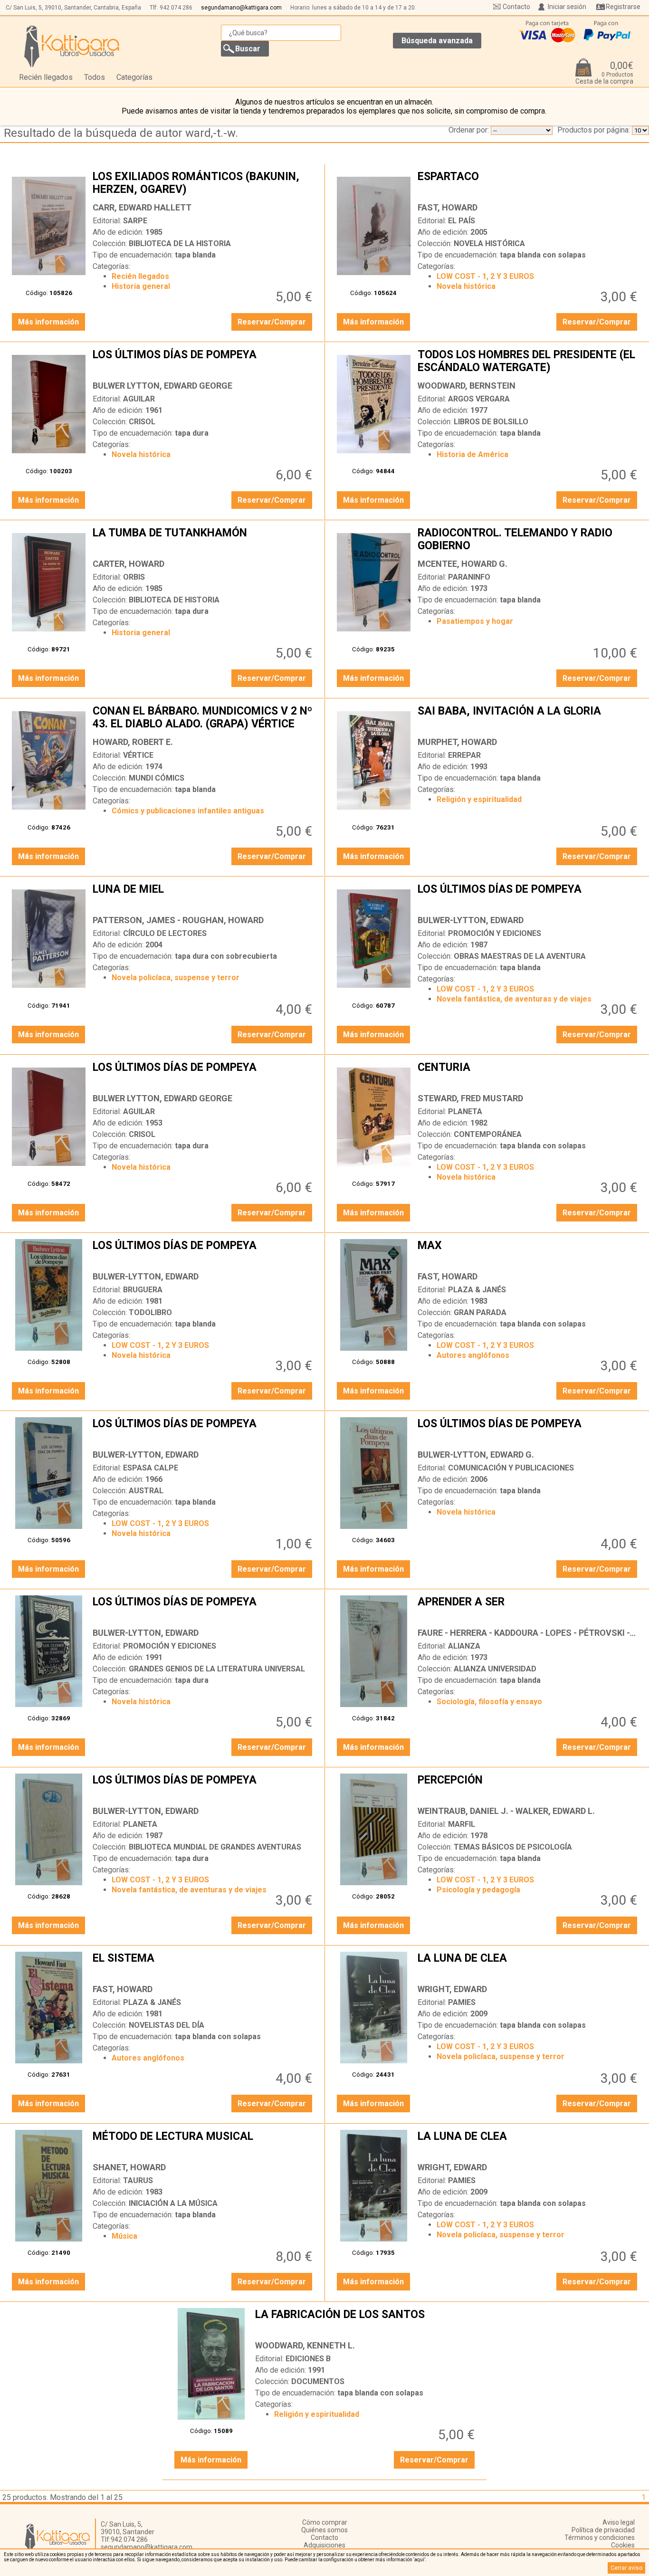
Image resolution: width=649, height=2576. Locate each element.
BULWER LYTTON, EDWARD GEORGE (162, 386)
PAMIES (462, 2002)
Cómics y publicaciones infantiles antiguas (188, 811)
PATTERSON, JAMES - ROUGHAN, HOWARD (178, 920)
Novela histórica (466, 286)
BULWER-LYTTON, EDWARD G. (476, 1455)
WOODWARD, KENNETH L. (305, 2345)
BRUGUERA (143, 1290)
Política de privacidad (603, 2530)
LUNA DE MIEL (204, 897)
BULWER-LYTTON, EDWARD (471, 920)
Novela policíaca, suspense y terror (176, 978)
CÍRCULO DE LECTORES (165, 933)
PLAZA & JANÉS (477, 1290)
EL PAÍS (462, 221)
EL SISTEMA (204, 1965)
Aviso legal (619, 2522)
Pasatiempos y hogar (475, 621)
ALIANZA (464, 1646)
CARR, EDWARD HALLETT (142, 207)
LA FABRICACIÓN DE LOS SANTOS (366, 2322)
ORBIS (134, 577)
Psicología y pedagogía (478, 1890)
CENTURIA (529, 1075)
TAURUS (138, 2180)
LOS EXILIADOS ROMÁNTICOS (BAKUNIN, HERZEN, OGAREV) (204, 184)
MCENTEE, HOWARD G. (463, 564)
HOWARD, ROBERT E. (133, 742)
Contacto (516, 7)
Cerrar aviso (626, 2568)
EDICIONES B (308, 2359)
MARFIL (462, 1824)
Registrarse (623, 7)
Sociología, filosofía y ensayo (489, 1702)
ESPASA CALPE (151, 1468)
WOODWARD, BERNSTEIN (467, 386)
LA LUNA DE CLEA (529, 1965)
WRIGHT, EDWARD (452, 1989)
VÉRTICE (138, 755)
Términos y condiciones (600, 2538)
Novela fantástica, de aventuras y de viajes (514, 999)
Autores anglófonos (473, 1355)
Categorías (134, 77)
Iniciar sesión (567, 7)
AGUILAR (139, 399)
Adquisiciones (324, 2545)
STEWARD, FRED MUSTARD (470, 1098)
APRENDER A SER (529, 1609)
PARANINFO (469, 577)
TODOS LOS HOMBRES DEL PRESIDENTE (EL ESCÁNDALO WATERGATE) (529, 362)
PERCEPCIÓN (529, 1787)
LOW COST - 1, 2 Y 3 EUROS (485, 276)
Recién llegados (46, 77)
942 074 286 (176, 8)
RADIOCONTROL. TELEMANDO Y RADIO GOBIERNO (529, 540)
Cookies (623, 2545)
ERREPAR (464, 755)
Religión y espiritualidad (479, 799)
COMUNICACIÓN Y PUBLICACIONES (511, 1468)
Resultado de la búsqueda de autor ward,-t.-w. (121, 133)
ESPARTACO (529, 184)
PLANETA (465, 1111)
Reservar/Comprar (272, 322)
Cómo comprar (325, 2522)
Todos (95, 77)
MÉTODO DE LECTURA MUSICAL (204, 2144)
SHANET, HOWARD (129, 2167)
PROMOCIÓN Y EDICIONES (495, 933)
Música (124, 2236)
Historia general (141, 286)
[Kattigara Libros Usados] (72, 46)
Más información (48, 322)
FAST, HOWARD (448, 207)
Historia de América (472, 454)
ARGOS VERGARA (479, 399)
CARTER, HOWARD (129, 564)
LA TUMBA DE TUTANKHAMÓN (204, 540)
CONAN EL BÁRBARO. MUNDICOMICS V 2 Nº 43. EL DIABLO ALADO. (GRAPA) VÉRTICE (204, 718)
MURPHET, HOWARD (457, 742)
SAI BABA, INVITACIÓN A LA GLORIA (529, 718)
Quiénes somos (324, 2530)
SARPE (135, 221)
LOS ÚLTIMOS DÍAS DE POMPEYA (204, 362)
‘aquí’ (419, 2560)
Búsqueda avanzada (437, 41)
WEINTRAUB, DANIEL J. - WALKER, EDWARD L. (506, 1811)
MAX (529, 1253)
